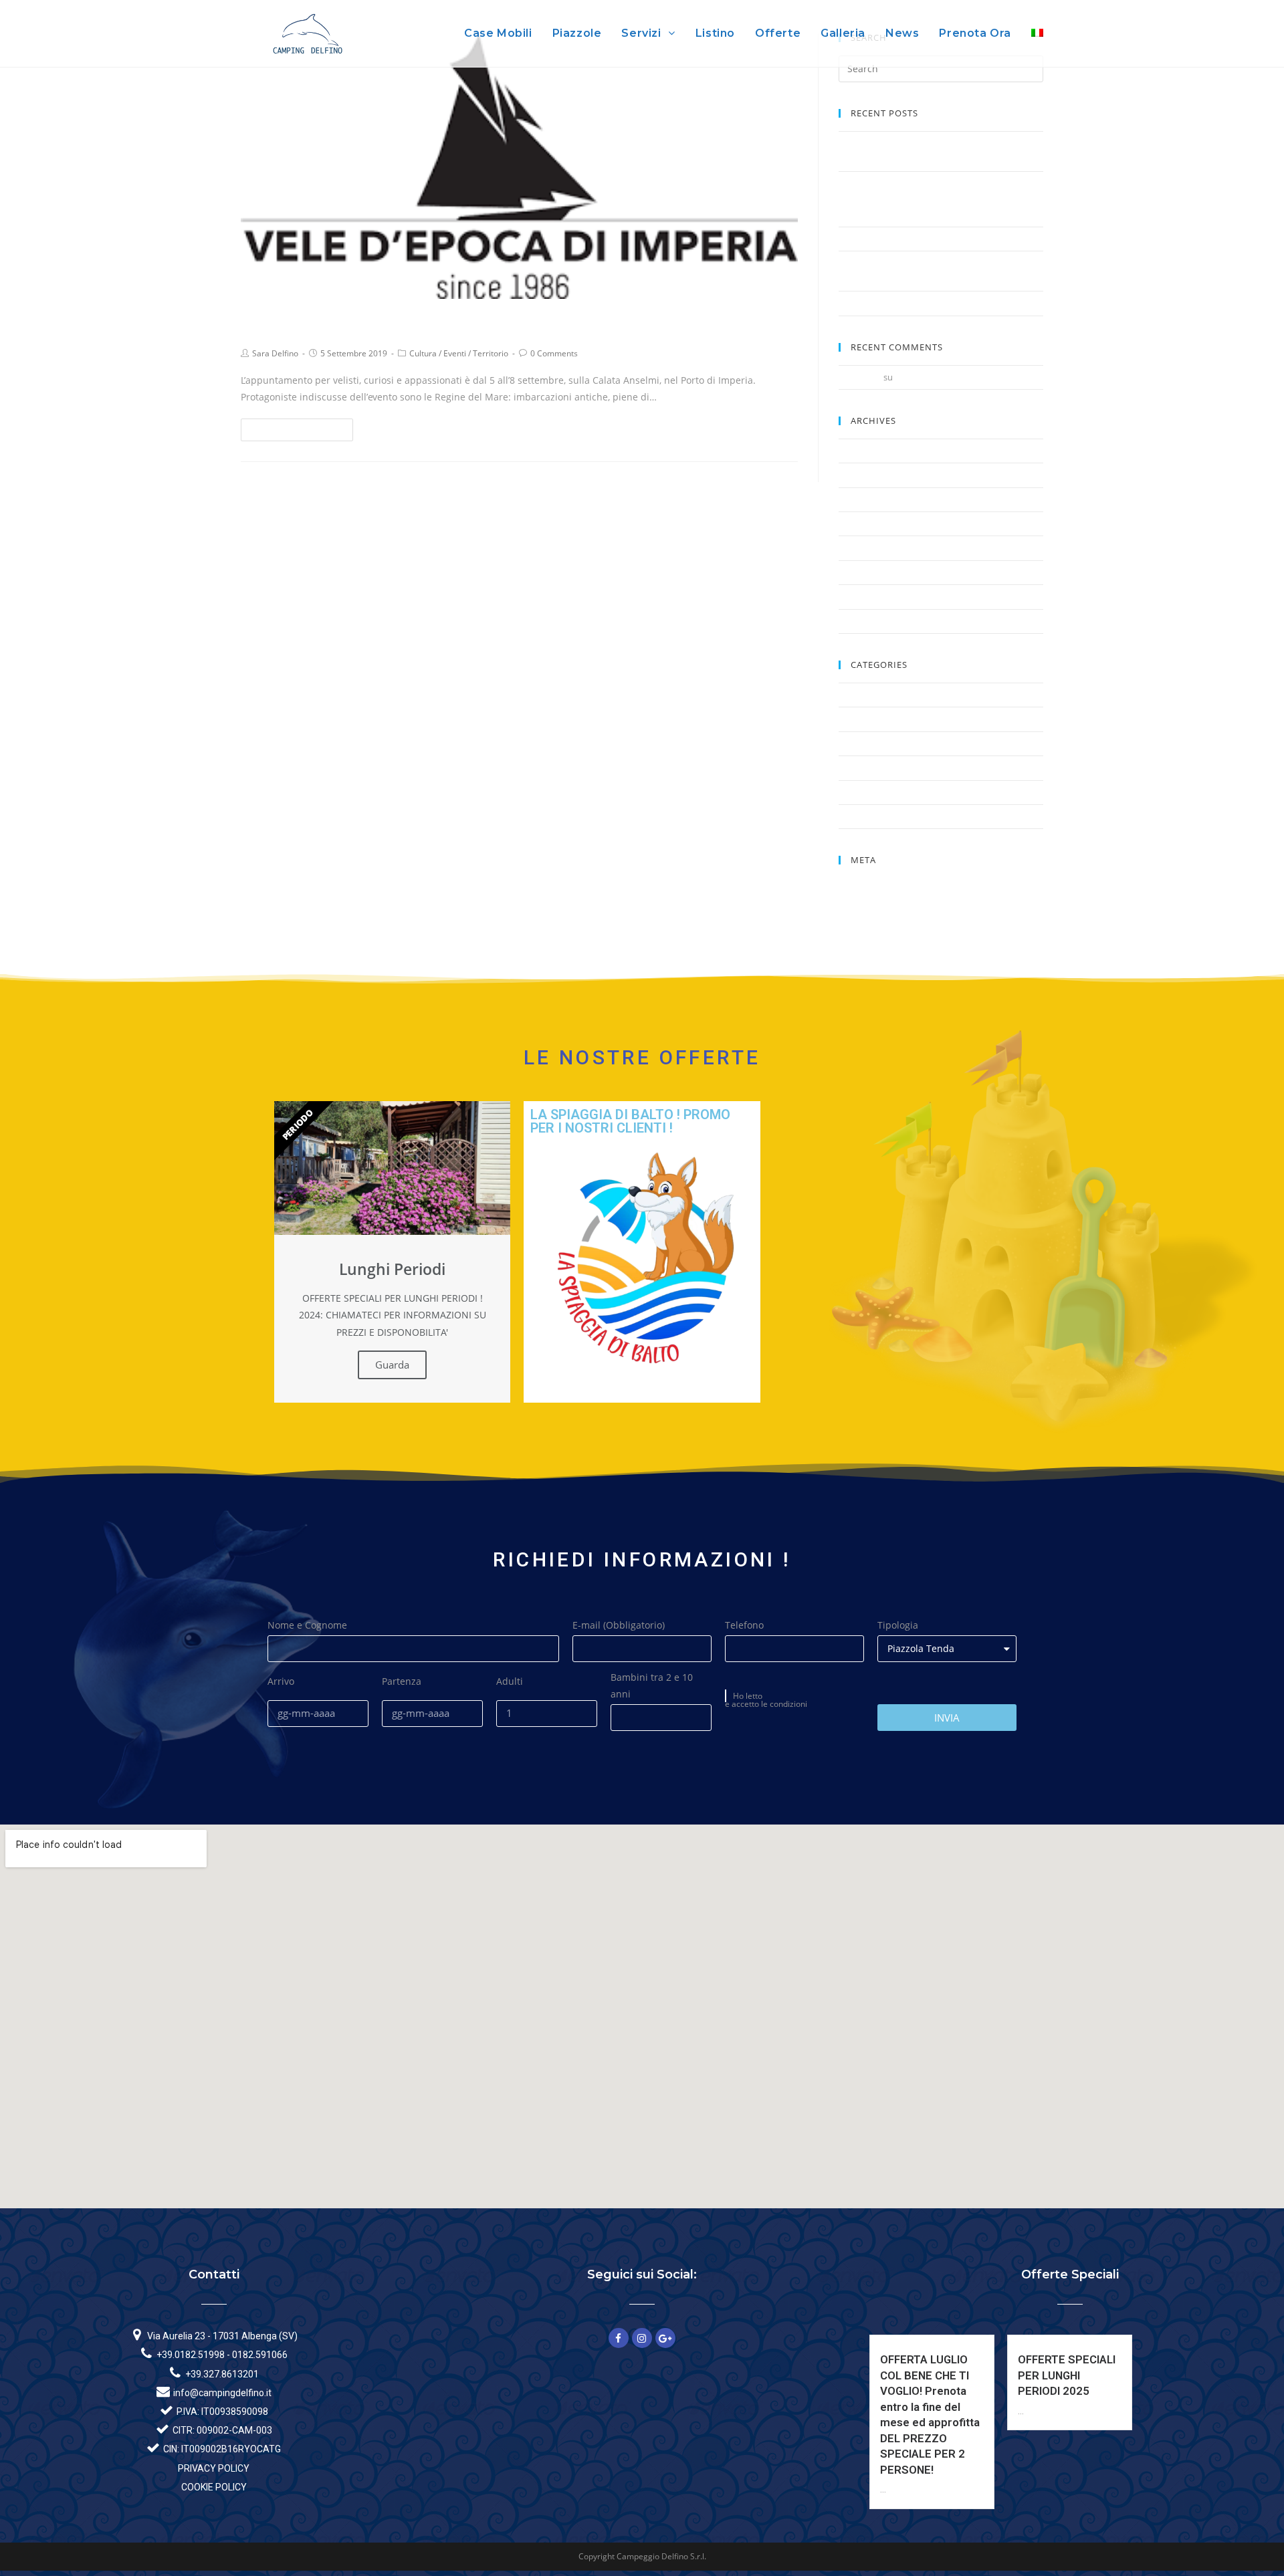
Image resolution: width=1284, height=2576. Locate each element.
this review (860, 377)
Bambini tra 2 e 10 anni (652, 1685)
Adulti (510, 1681)
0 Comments (554, 353)
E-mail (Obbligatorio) (619, 1625)
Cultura (423, 353)
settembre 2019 (870, 499)
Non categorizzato (875, 743)
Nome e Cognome (307, 1625)
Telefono (744, 1625)
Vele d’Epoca (292, 323)
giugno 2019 (863, 548)
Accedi (851, 885)
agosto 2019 (863, 523)
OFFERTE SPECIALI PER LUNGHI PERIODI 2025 (1067, 2375)
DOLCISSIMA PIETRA (879, 303)
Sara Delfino (275, 353)
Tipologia (898, 1625)
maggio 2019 (864, 572)
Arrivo (281, 1681)
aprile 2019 (860, 596)
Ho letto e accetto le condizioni (766, 1700)
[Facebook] (619, 2338)
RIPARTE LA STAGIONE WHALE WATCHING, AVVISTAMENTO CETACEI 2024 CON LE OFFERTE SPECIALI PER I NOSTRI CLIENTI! (933, 199)
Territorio (491, 353)
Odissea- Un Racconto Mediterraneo (967, 377)
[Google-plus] (665, 2338)
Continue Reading (293, 430)
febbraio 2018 (866, 621)
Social (850, 768)
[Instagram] (642, 2338)
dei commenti (874, 917)
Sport (850, 792)
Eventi (455, 353)
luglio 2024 (860, 451)
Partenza (402, 1681)
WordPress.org (868, 933)
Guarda (392, 1365)
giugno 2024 (863, 475)
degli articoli (871, 901)
